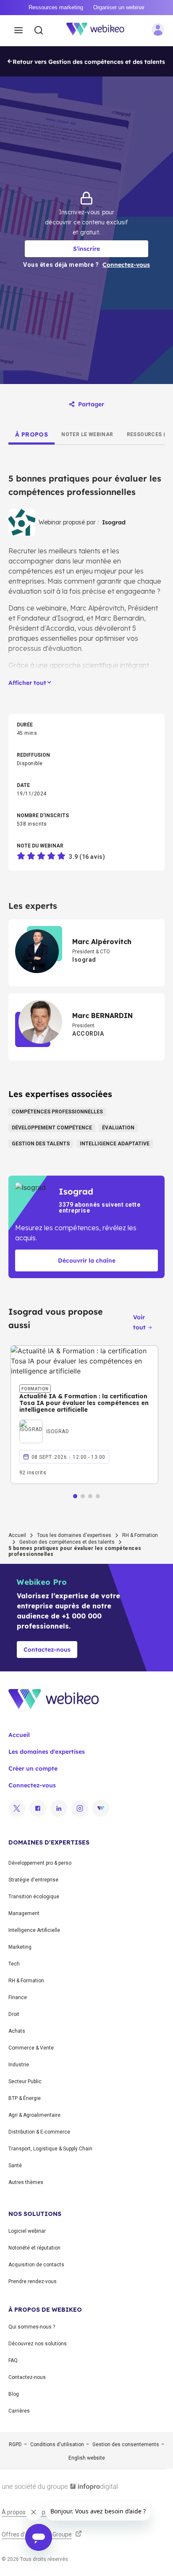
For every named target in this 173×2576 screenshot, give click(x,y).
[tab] (31, 434)
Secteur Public (25, 2081)
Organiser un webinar (119, 7)
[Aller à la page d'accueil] (100, 31)
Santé (15, 2166)
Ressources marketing (56, 7)
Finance (18, 1997)
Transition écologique (34, 1897)
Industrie (19, 2065)
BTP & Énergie (25, 2098)
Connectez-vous (32, 1785)
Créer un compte (33, 1768)
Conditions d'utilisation (57, 2444)
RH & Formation (140, 1535)
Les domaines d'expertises (47, 1752)
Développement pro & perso (40, 1863)
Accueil (17, 1535)
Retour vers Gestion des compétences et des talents (89, 62)
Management (24, 1913)
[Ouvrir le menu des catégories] (18, 31)
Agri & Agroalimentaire (34, 2115)
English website (87, 2458)
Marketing (20, 1947)
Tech (14, 1964)
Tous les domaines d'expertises (74, 1535)
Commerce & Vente (31, 2048)
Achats (17, 2031)
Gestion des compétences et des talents (67, 1542)
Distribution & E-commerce (39, 2132)
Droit (14, 2014)
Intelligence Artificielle (34, 1930)
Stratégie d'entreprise (33, 1880)
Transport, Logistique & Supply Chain (50, 2149)
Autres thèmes (26, 2182)
